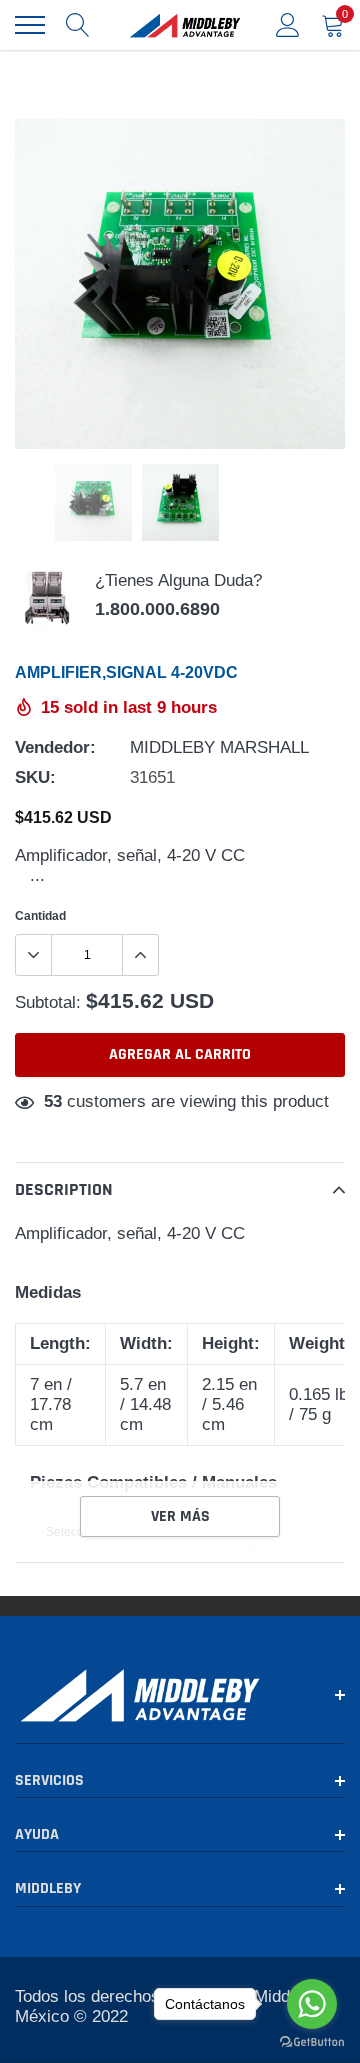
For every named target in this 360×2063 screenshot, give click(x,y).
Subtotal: (48, 1002)
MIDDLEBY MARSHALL (219, 747)
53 (53, 1101)
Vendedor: (55, 747)
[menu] (30, 25)
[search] (78, 25)
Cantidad (40, 915)
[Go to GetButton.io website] (312, 2042)
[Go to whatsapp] (312, 2004)
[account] (288, 24)
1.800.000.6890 (157, 609)
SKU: (35, 777)
